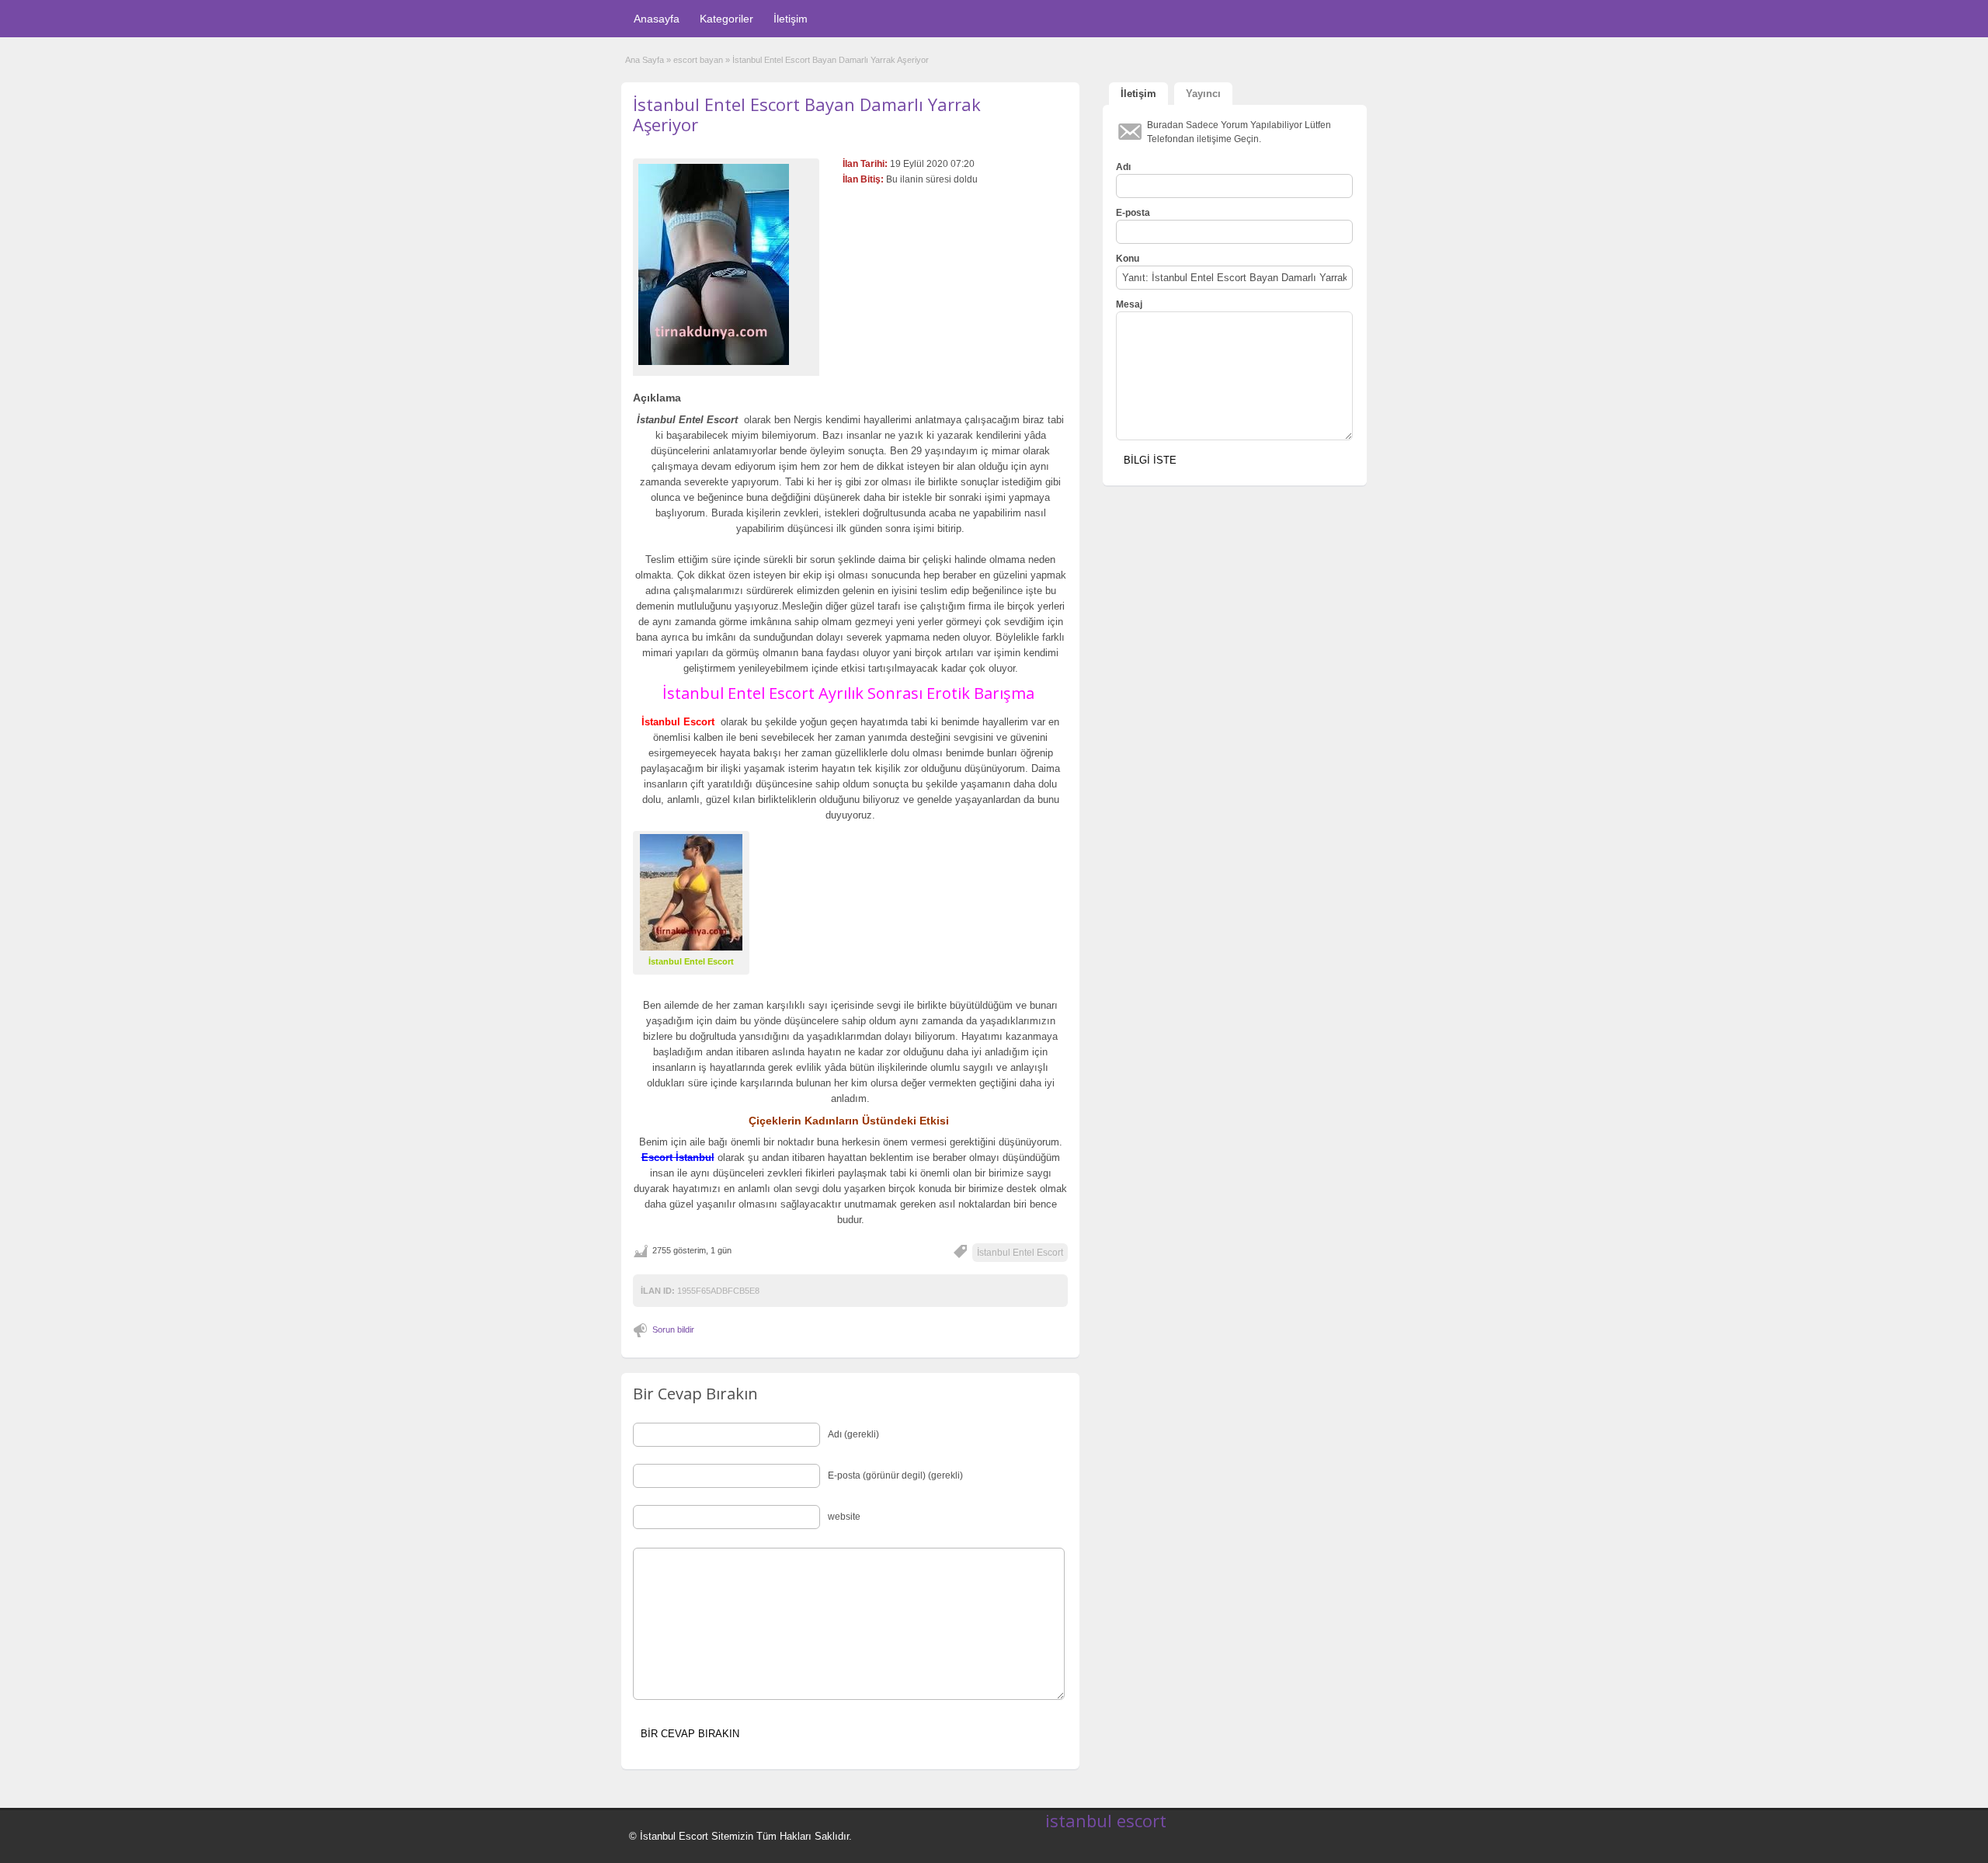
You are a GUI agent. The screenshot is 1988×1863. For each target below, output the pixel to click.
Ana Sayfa (645, 60)
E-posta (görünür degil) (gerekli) (895, 1475)
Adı (1123, 167)
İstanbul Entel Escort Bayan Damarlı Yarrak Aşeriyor (807, 114)
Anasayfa (657, 19)
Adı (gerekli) (853, 1434)
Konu (1128, 259)
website (844, 1517)
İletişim (791, 19)
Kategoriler (726, 19)
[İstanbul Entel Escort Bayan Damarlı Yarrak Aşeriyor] (726, 264)
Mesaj (1129, 304)
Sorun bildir (673, 1329)
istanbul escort (1106, 1820)
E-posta (1133, 213)
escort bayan (698, 60)
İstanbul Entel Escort (1020, 1253)
